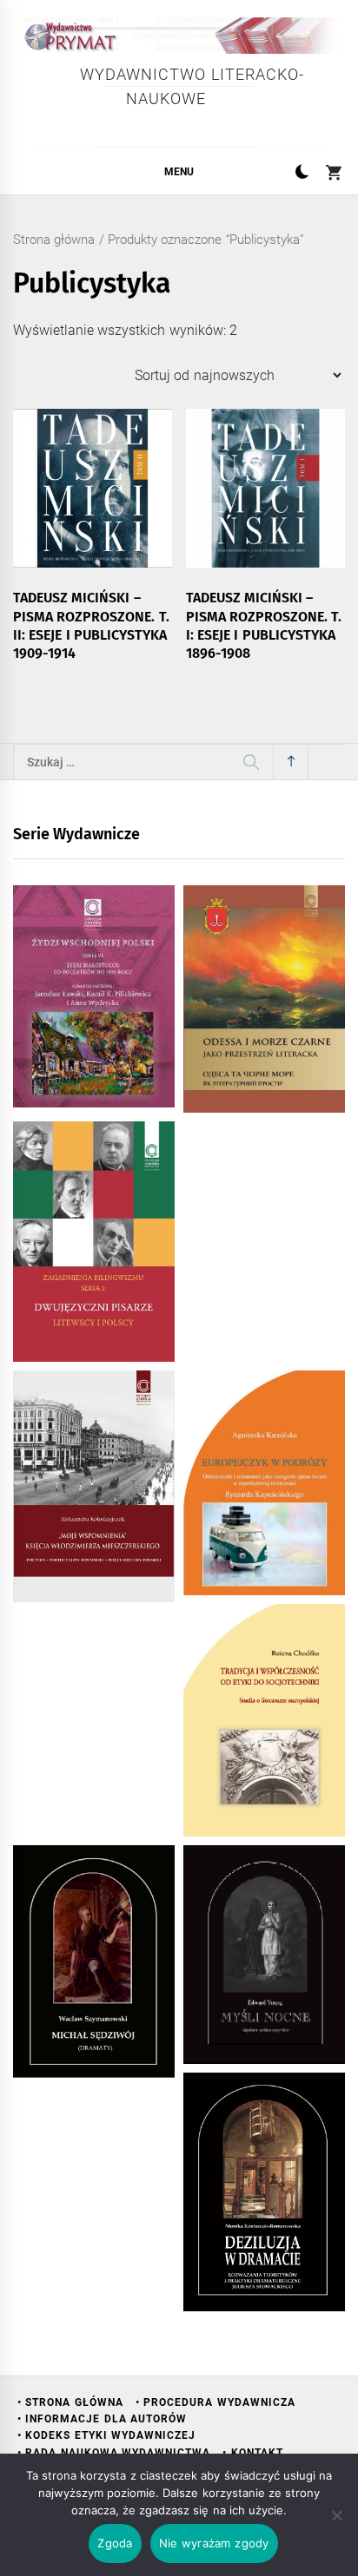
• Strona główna (70, 2402)
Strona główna (54, 240)
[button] (302, 174)
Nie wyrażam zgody (214, 2543)
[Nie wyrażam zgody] (336, 2515)
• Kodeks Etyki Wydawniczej (106, 2435)
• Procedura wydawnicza (215, 2402)
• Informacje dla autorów (102, 2419)
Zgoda (115, 2543)
